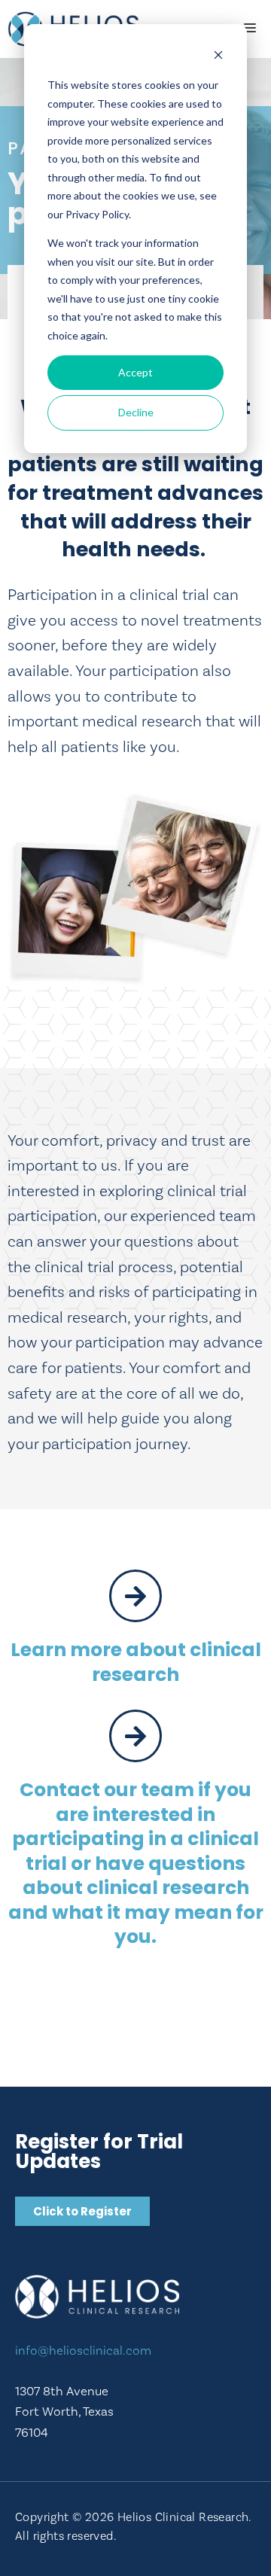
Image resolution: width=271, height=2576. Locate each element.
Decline (136, 412)
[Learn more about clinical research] (135, 1596)
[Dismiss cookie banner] (218, 57)
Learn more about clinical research (136, 1662)
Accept (135, 372)
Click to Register (82, 2211)
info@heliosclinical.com (83, 2351)
